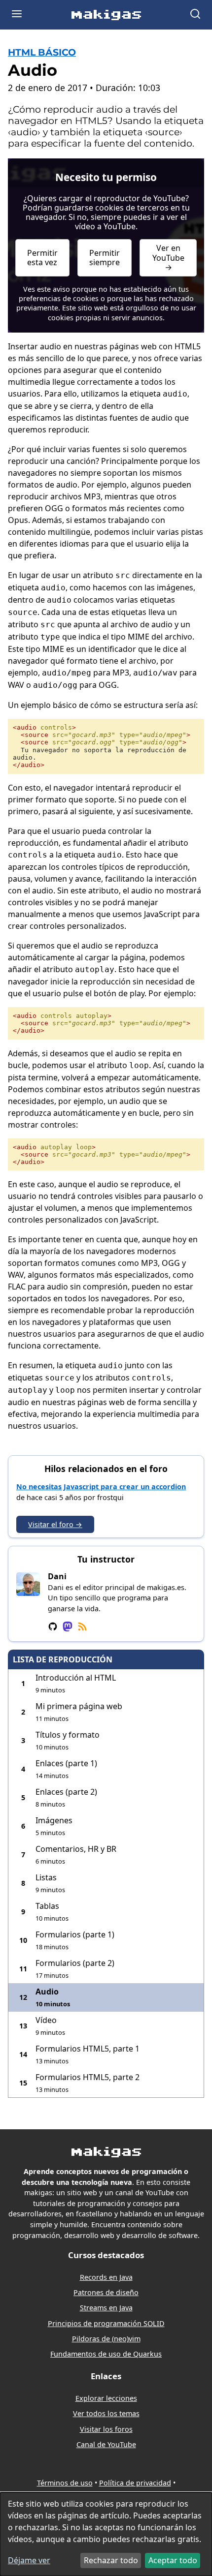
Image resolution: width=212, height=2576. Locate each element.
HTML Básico (42, 52)
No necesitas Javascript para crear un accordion (101, 1487)
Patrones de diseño (106, 2292)
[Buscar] (195, 15)
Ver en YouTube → (168, 257)
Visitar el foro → (55, 1524)
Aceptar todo (173, 2560)
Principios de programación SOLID (106, 2323)
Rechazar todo (111, 2560)
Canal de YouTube (106, 2444)
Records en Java (106, 2277)
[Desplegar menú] (17, 15)
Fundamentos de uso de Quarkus (106, 2354)
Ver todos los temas (106, 2413)
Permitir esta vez (42, 258)
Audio (33, 70)
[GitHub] (53, 1627)
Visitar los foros (106, 2429)
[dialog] (106, 2534)
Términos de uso (65, 2483)
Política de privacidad (135, 2483)
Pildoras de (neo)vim (106, 2339)
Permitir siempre (105, 258)
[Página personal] (82, 1627)
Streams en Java (106, 2308)
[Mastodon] (68, 1627)
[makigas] (106, 17)
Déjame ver (29, 2560)
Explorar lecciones (106, 2398)
